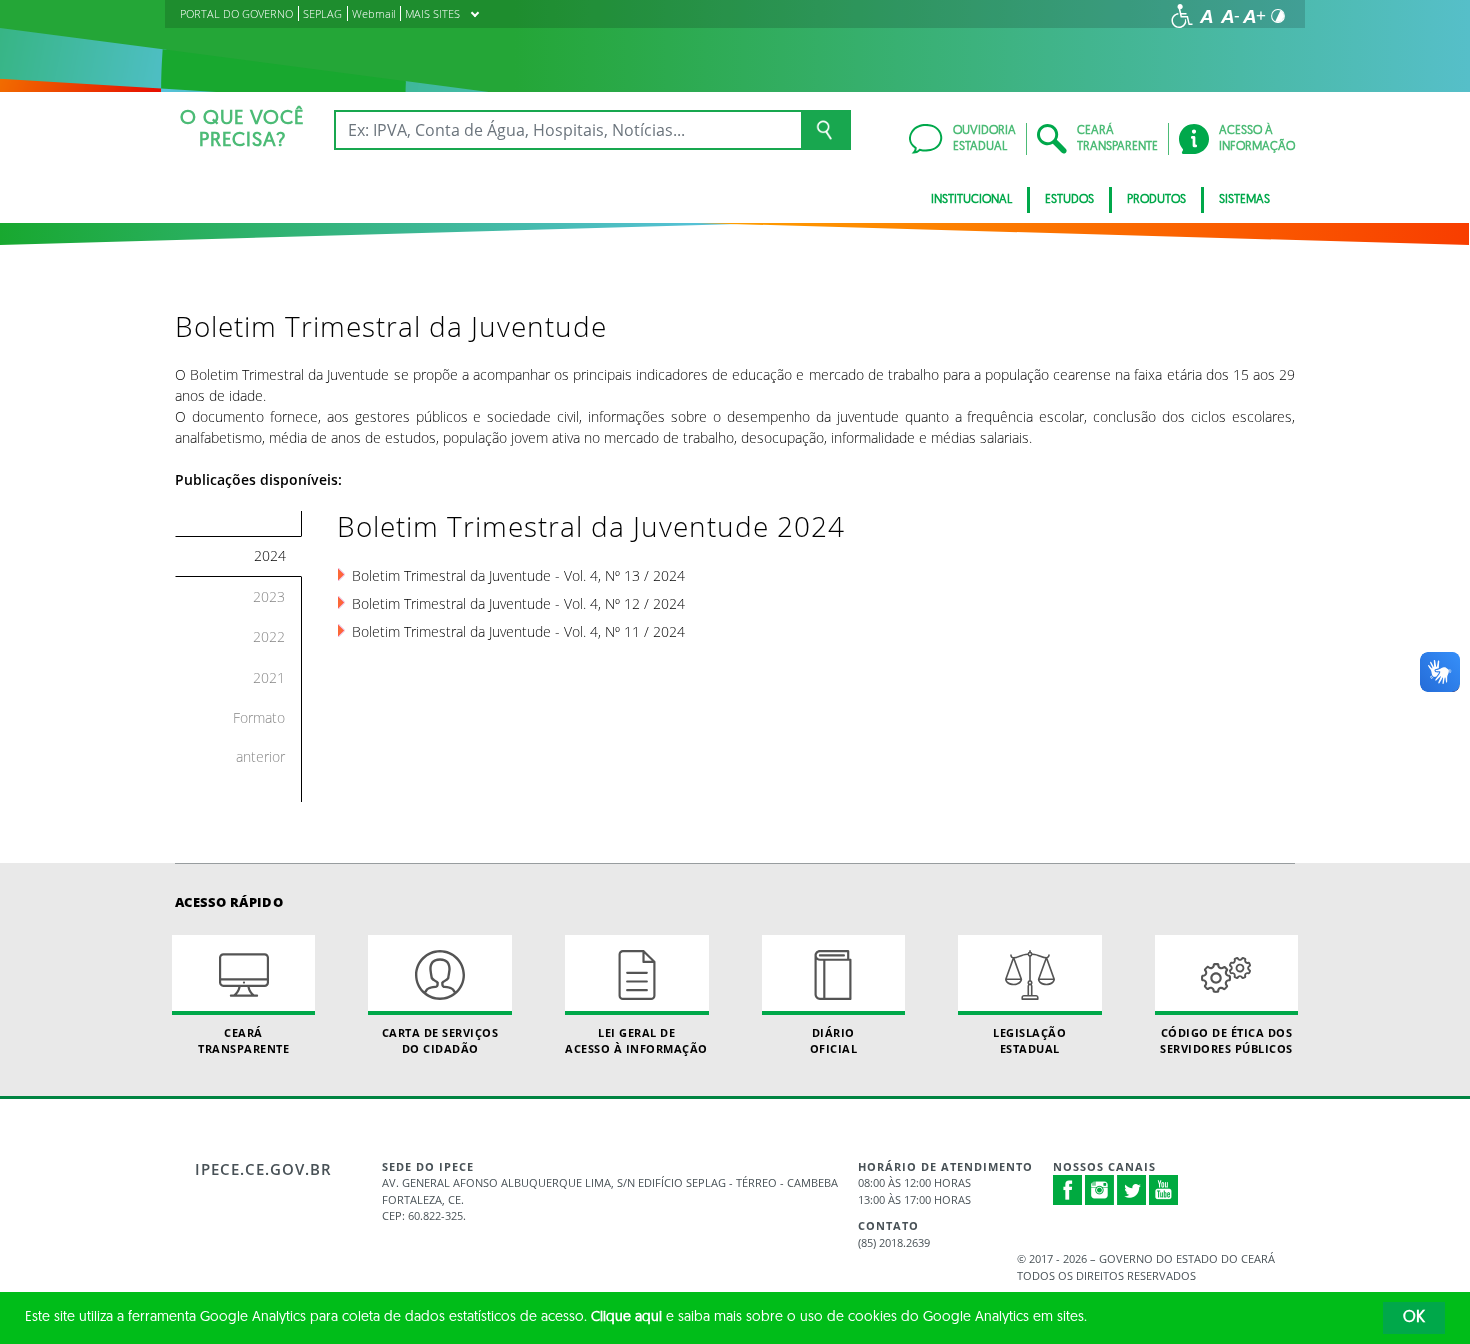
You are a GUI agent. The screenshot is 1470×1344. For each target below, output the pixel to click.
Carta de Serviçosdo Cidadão (440, 1040)
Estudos (1069, 200)
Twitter (1132, 1190)
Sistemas (1244, 200)
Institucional (971, 200)
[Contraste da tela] (1278, 16)
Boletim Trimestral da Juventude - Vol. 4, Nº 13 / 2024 (518, 575)
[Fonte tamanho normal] (1206, 16)
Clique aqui (626, 1317)
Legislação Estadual (1029, 1040)
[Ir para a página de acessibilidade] (1182, 16)
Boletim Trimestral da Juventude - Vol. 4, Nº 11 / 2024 (518, 631)
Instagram (1100, 1190)
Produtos (1156, 200)
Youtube (1164, 1190)
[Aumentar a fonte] (1254, 16)
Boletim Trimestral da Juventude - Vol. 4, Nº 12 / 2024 (518, 603)
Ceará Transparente (243, 1040)
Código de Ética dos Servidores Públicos (1226, 1040)
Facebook (1068, 1190)
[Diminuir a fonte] (1230, 16)
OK (1414, 1318)
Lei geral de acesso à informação (636, 1040)
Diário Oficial (834, 1040)
